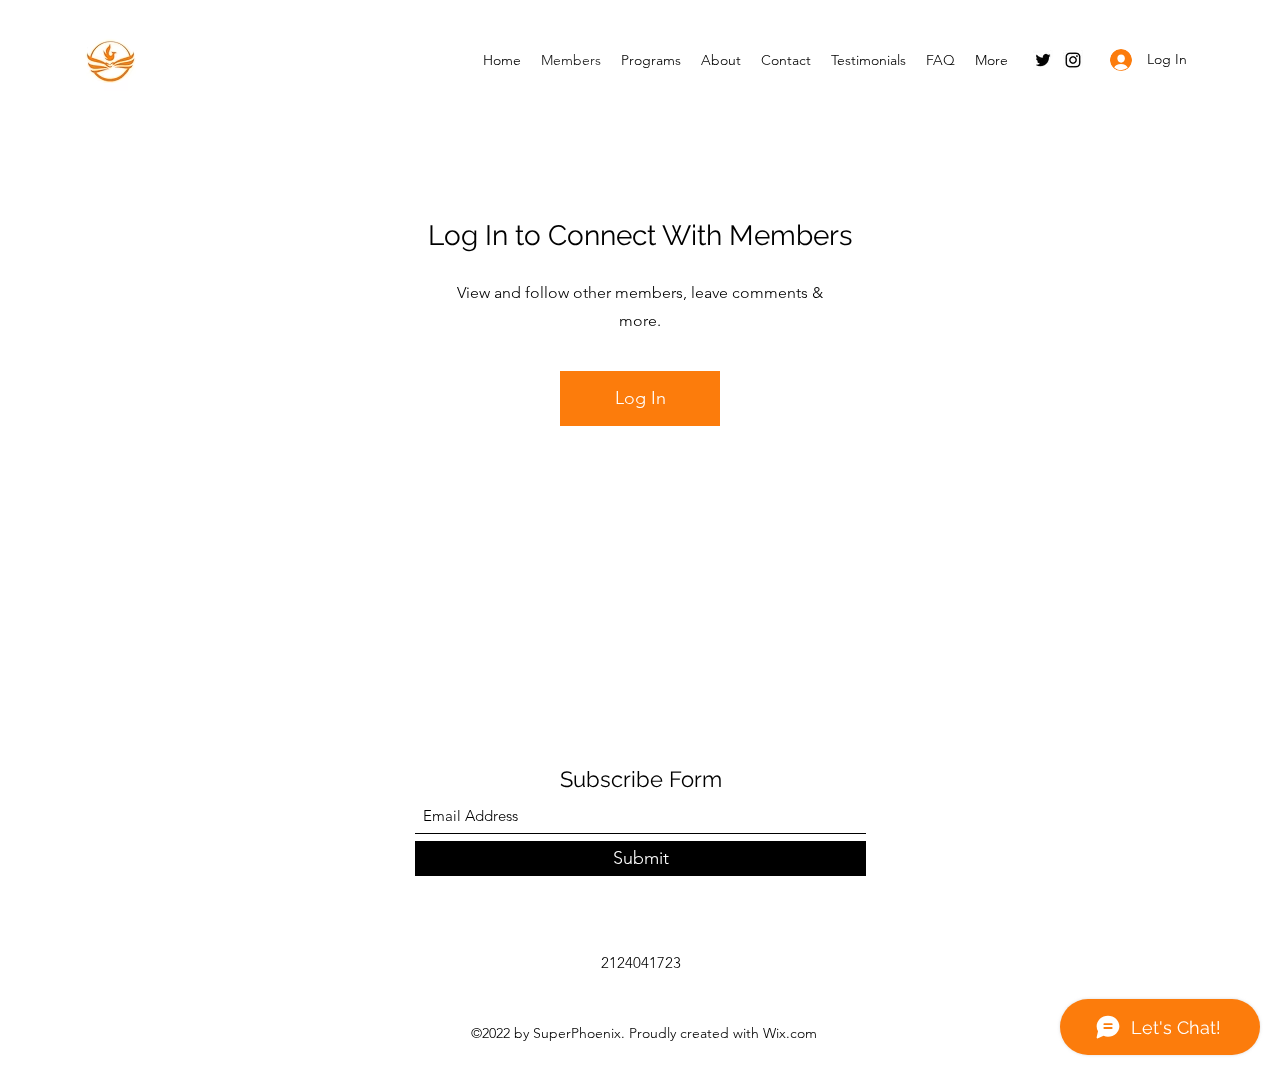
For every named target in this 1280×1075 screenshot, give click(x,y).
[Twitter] (1043, 60)
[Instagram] (1073, 60)
